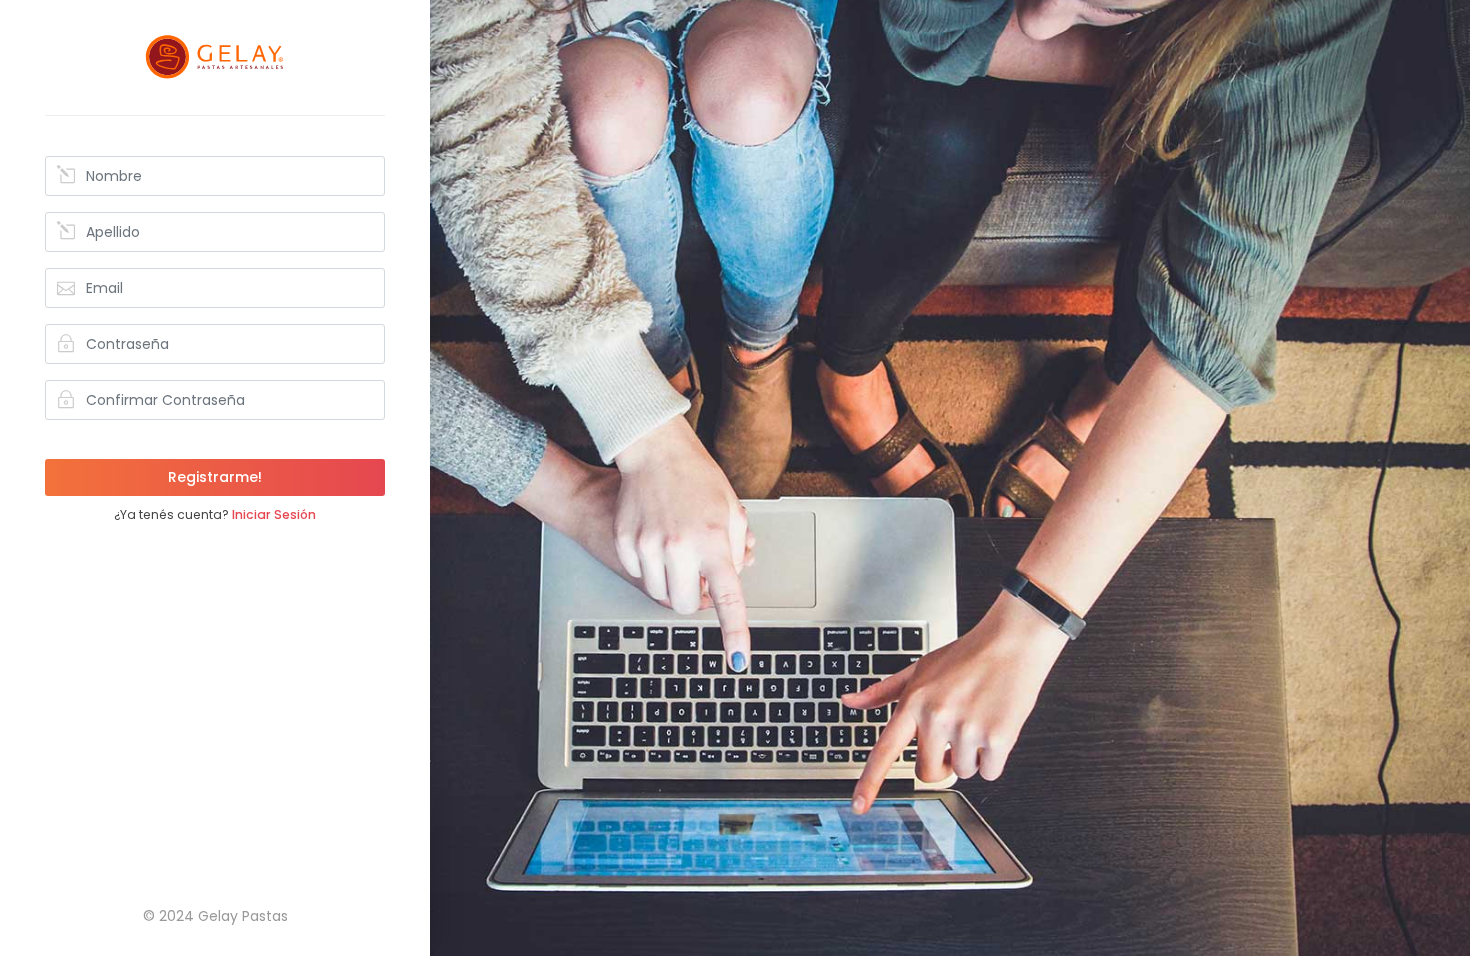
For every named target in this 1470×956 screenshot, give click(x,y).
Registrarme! (215, 477)
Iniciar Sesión (274, 514)
